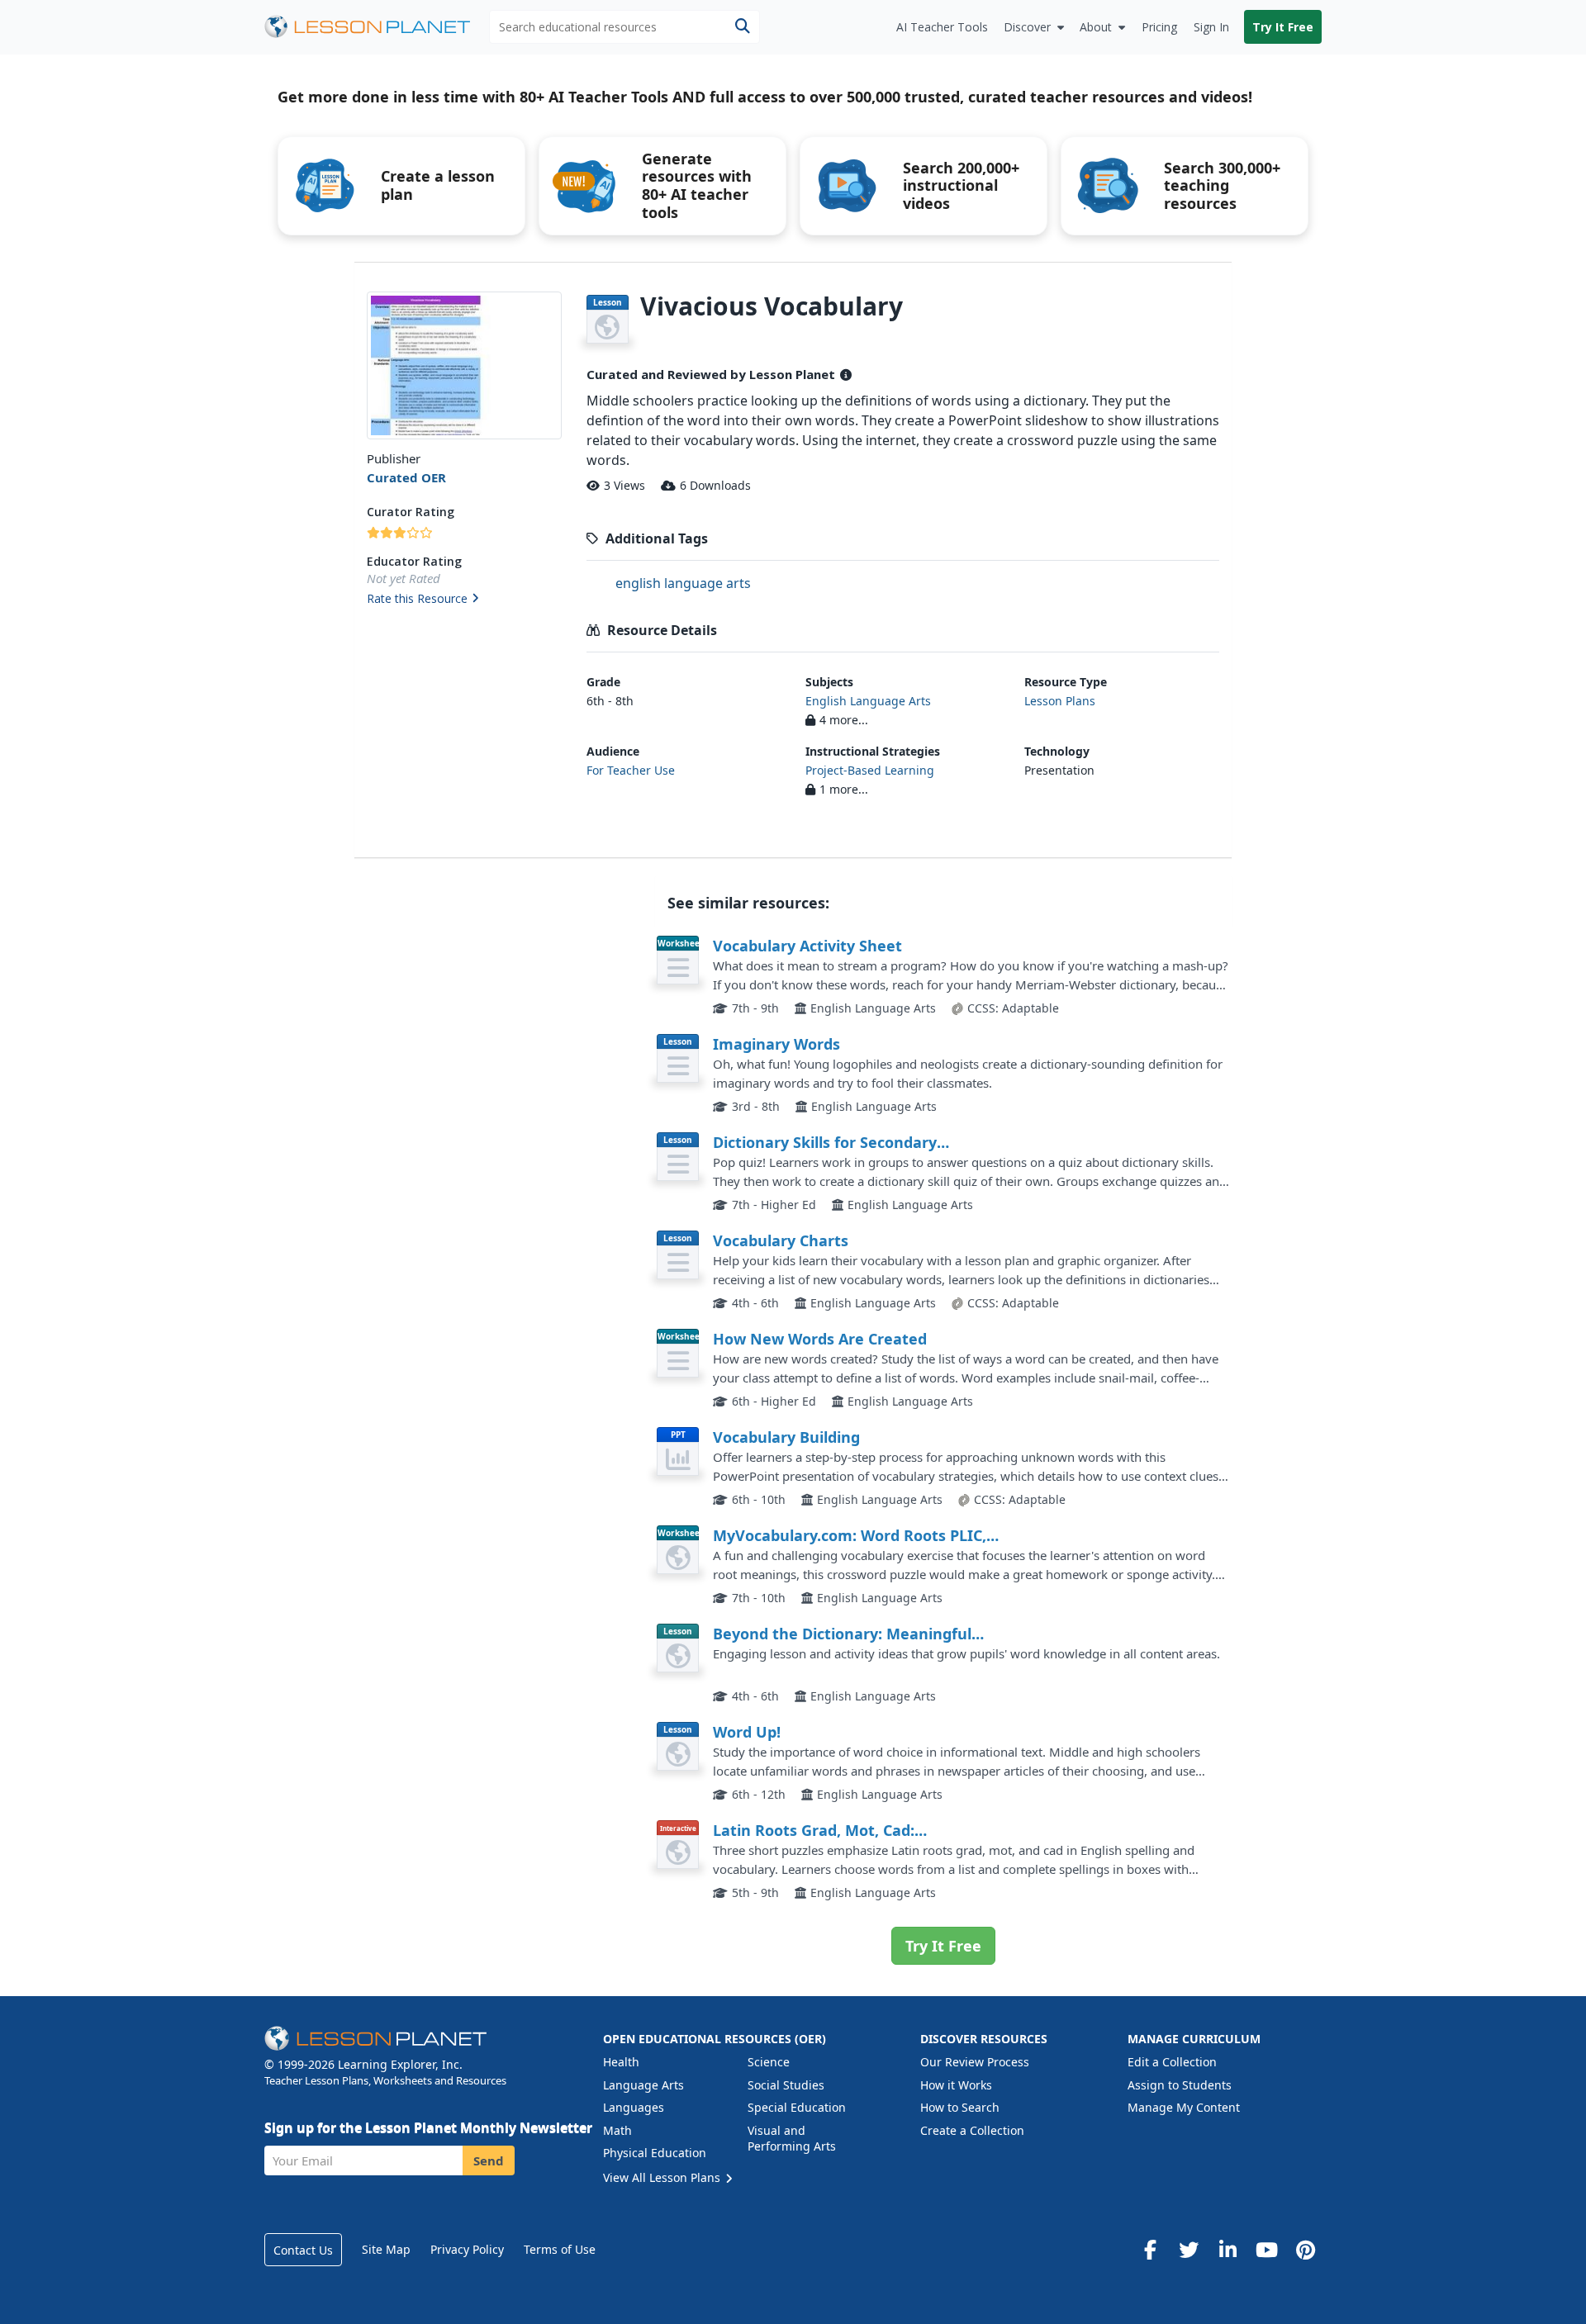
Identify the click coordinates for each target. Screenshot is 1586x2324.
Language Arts (643, 2085)
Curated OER (406, 477)
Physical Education (655, 2153)
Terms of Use (560, 2249)
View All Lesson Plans (663, 2177)
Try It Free (1283, 27)
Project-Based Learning (870, 770)
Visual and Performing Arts (792, 2139)
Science (769, 2062)
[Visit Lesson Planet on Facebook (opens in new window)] (1150, 2250)
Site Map (386, 2249)
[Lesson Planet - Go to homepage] (377, 27)
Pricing (1159, 27)
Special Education (797, 2107)
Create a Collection (972, 2130)
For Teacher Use (631, 770)
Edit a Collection (1172, 2062)
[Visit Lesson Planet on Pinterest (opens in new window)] (1305, 2250)
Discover (1027, 27)
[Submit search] (742, 27)
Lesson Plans (1060, 701)
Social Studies (786, 2085)
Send (489, 2160)
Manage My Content (1184, 2107)
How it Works (956, 2085)
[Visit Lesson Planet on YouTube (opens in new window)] (1266, 2250)
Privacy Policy (467, 2249)
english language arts (683, 583)
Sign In (1211, 27)
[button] (464, 600)
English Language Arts (868, 701)
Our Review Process (975, 2062)
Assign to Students (1180, 2085)
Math (617, 2130)
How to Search (960, 2107)
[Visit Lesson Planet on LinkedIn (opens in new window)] (1227, 2250)
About (1096, 27)
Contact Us (303, 2250)
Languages (634, 2107)
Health (621, 2062)
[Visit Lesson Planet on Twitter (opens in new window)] (1189, 2250)
